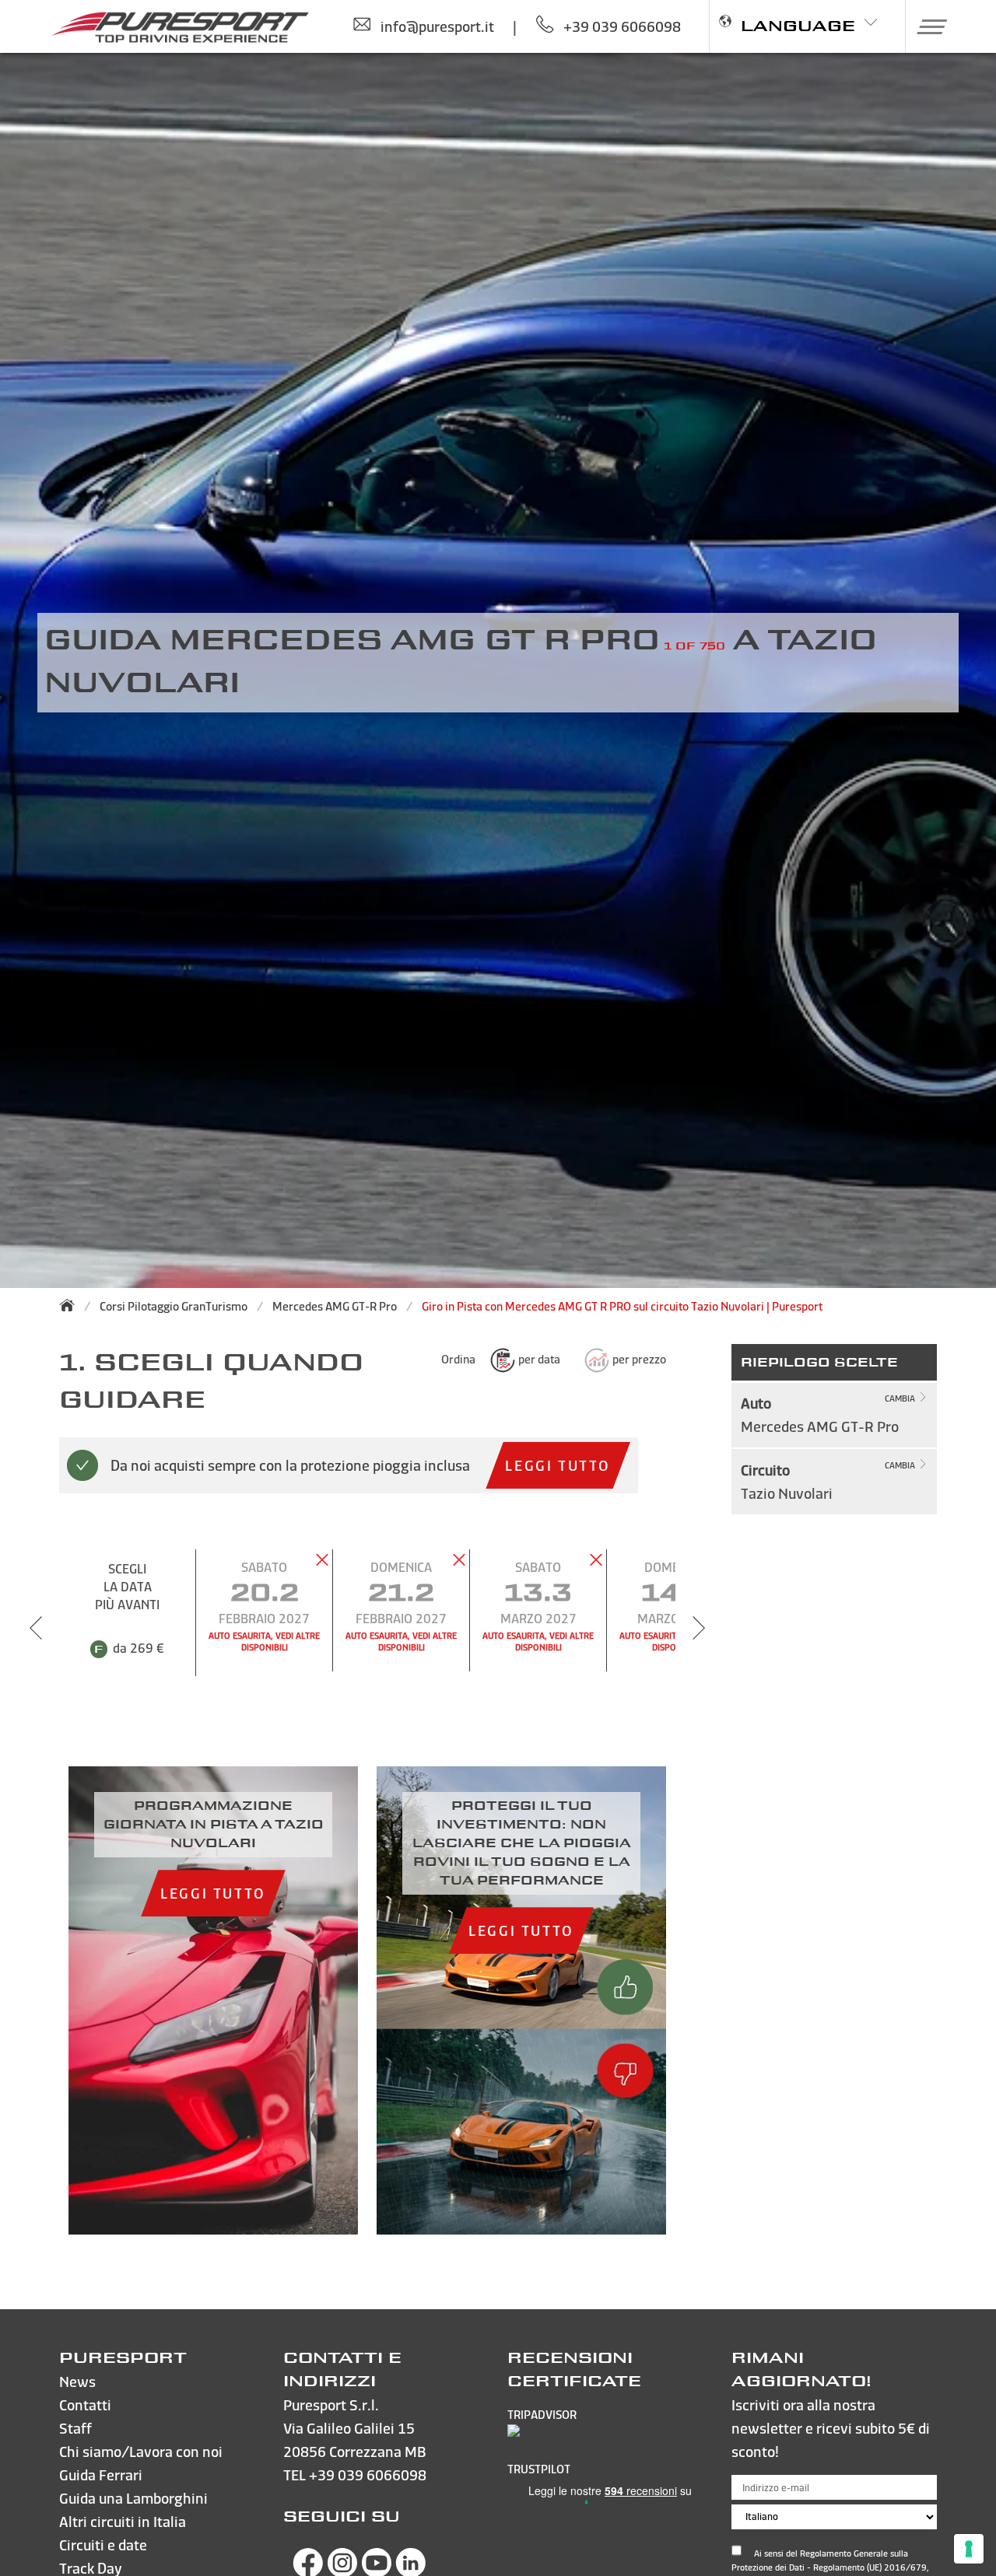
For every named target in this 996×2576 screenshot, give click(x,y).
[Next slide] (699, 1628)
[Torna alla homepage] (72, 1305)
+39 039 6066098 (368, 2474)
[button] (926, 26)
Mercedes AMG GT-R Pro (335, 1306)
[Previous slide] (36, 1628)
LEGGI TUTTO (558, 1465)
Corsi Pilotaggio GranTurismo (174, 1306)
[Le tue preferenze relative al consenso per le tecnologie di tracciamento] (969, 2549)
